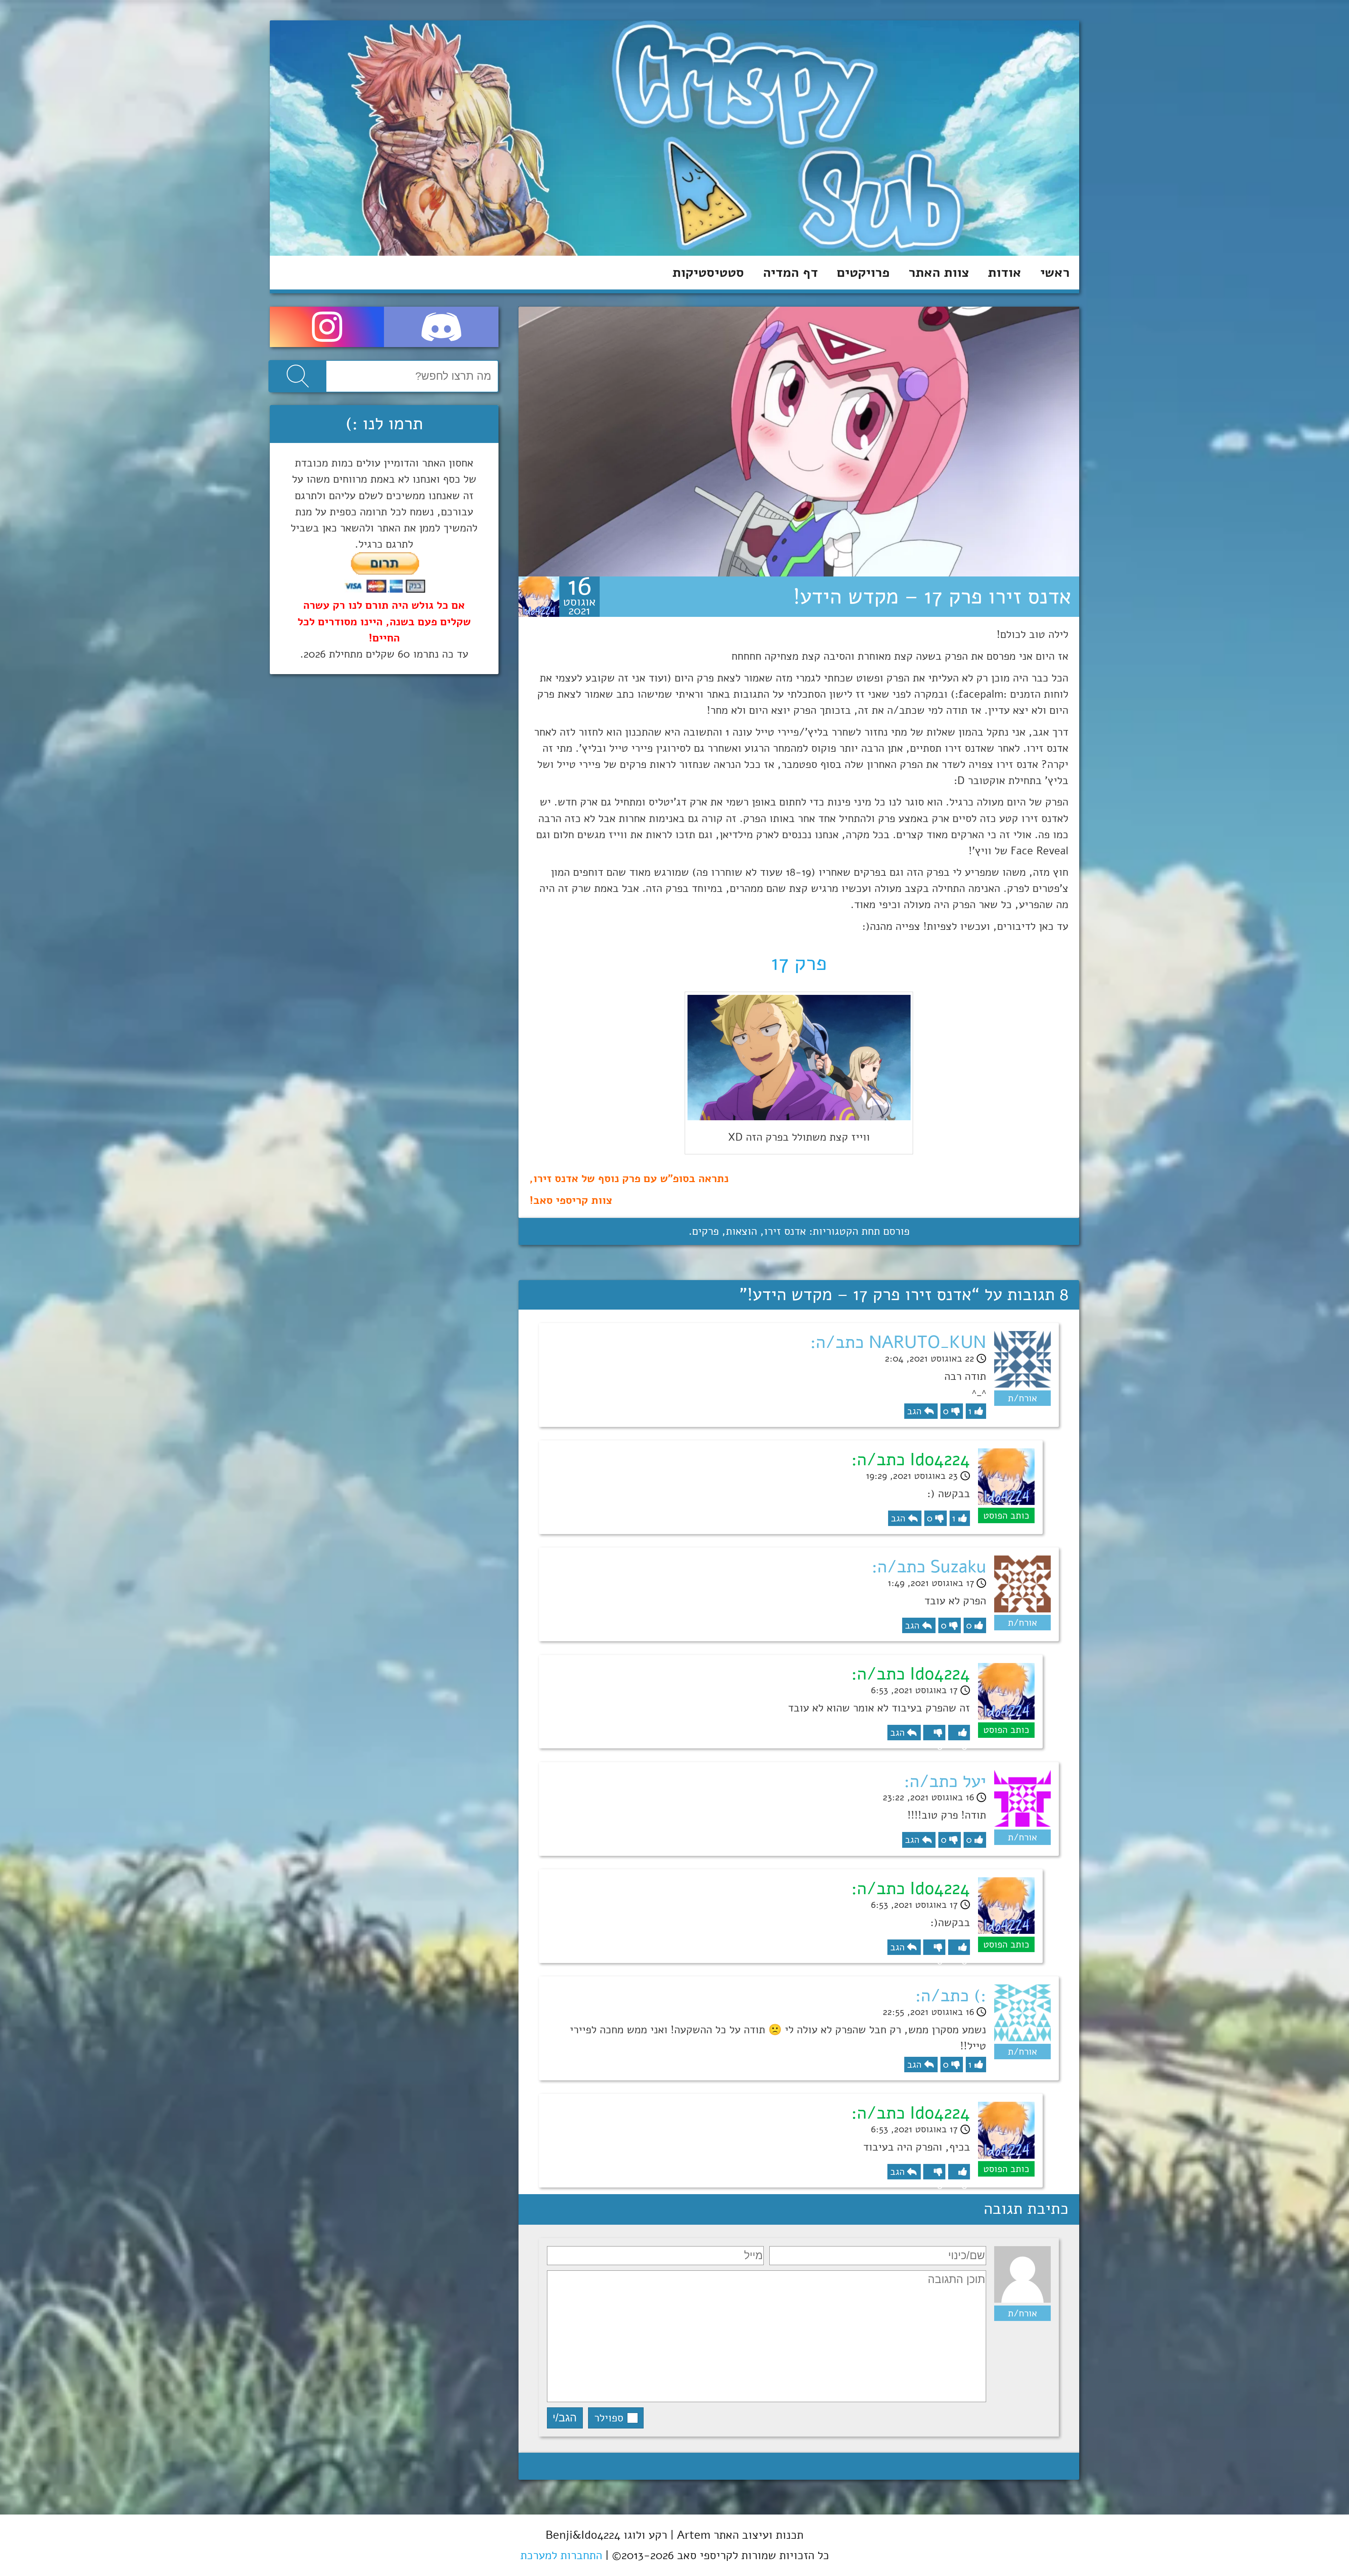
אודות (1005, 272)
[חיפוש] (298, 376)
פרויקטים (863, 272)
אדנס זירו (785, 1231)
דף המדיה (790, 272)
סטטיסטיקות (708, 272)
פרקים (705, 1231)
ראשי (1055, 272)
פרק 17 (799, 963)
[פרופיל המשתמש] (539, 597)
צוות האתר (939, 272)
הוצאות (741, 1231)
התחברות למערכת (561, 2555)
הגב (914, 1411)
